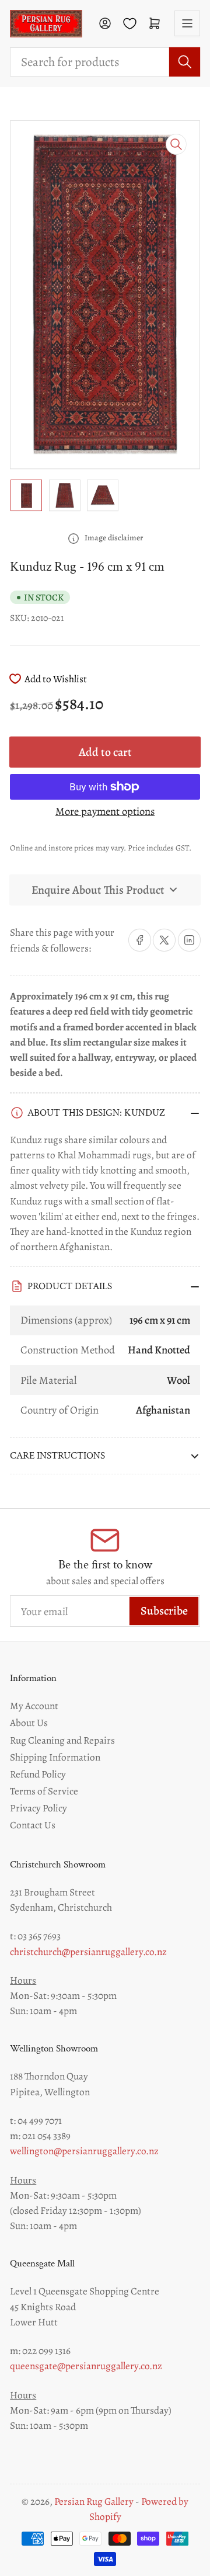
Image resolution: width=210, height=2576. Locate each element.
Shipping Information (55, 1757)
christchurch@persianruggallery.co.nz (88, 1952)
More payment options (105, 811)
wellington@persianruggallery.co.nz (84, 2151)
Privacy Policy (38, 1808)
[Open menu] (187, 23)
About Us (29, 1723)
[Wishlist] (130, 24)
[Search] (185, 62)
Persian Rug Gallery (94, 2502)
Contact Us (33, 1825)
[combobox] (105, 62)
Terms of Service (44, 1791)
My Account (34, 1706)
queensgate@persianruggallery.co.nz (86, 2366)
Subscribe (164, 1611)
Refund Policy (38, 1774)
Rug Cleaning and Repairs (62, 1740)
